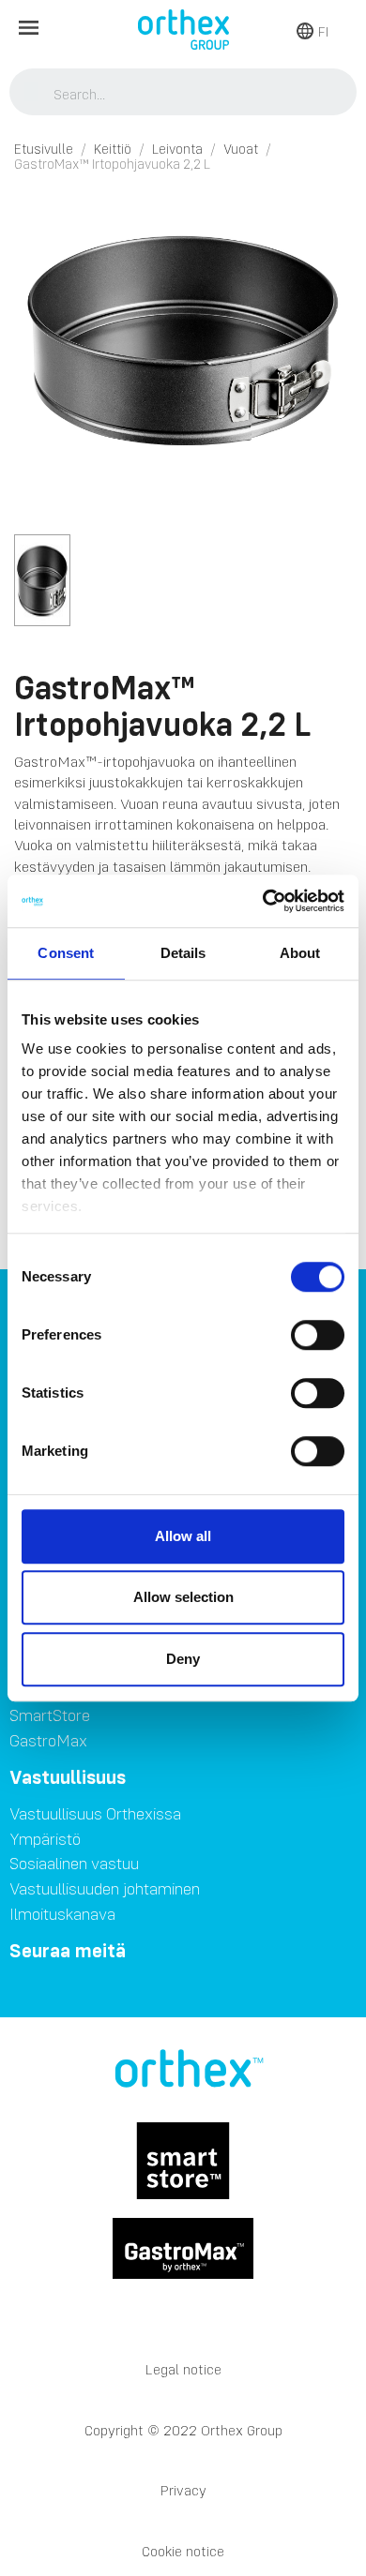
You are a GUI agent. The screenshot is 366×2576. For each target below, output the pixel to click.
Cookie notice (183, 2551)
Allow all (183, 1536)
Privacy (183, 2490)
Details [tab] (183, 953)
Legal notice (183, 2369)
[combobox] (183, 94)
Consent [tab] (66, 953)
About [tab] (300, 953)
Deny (183, 1659)
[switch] (318, 1335)
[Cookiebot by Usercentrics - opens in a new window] (263, 901)
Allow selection (183, 1597)
